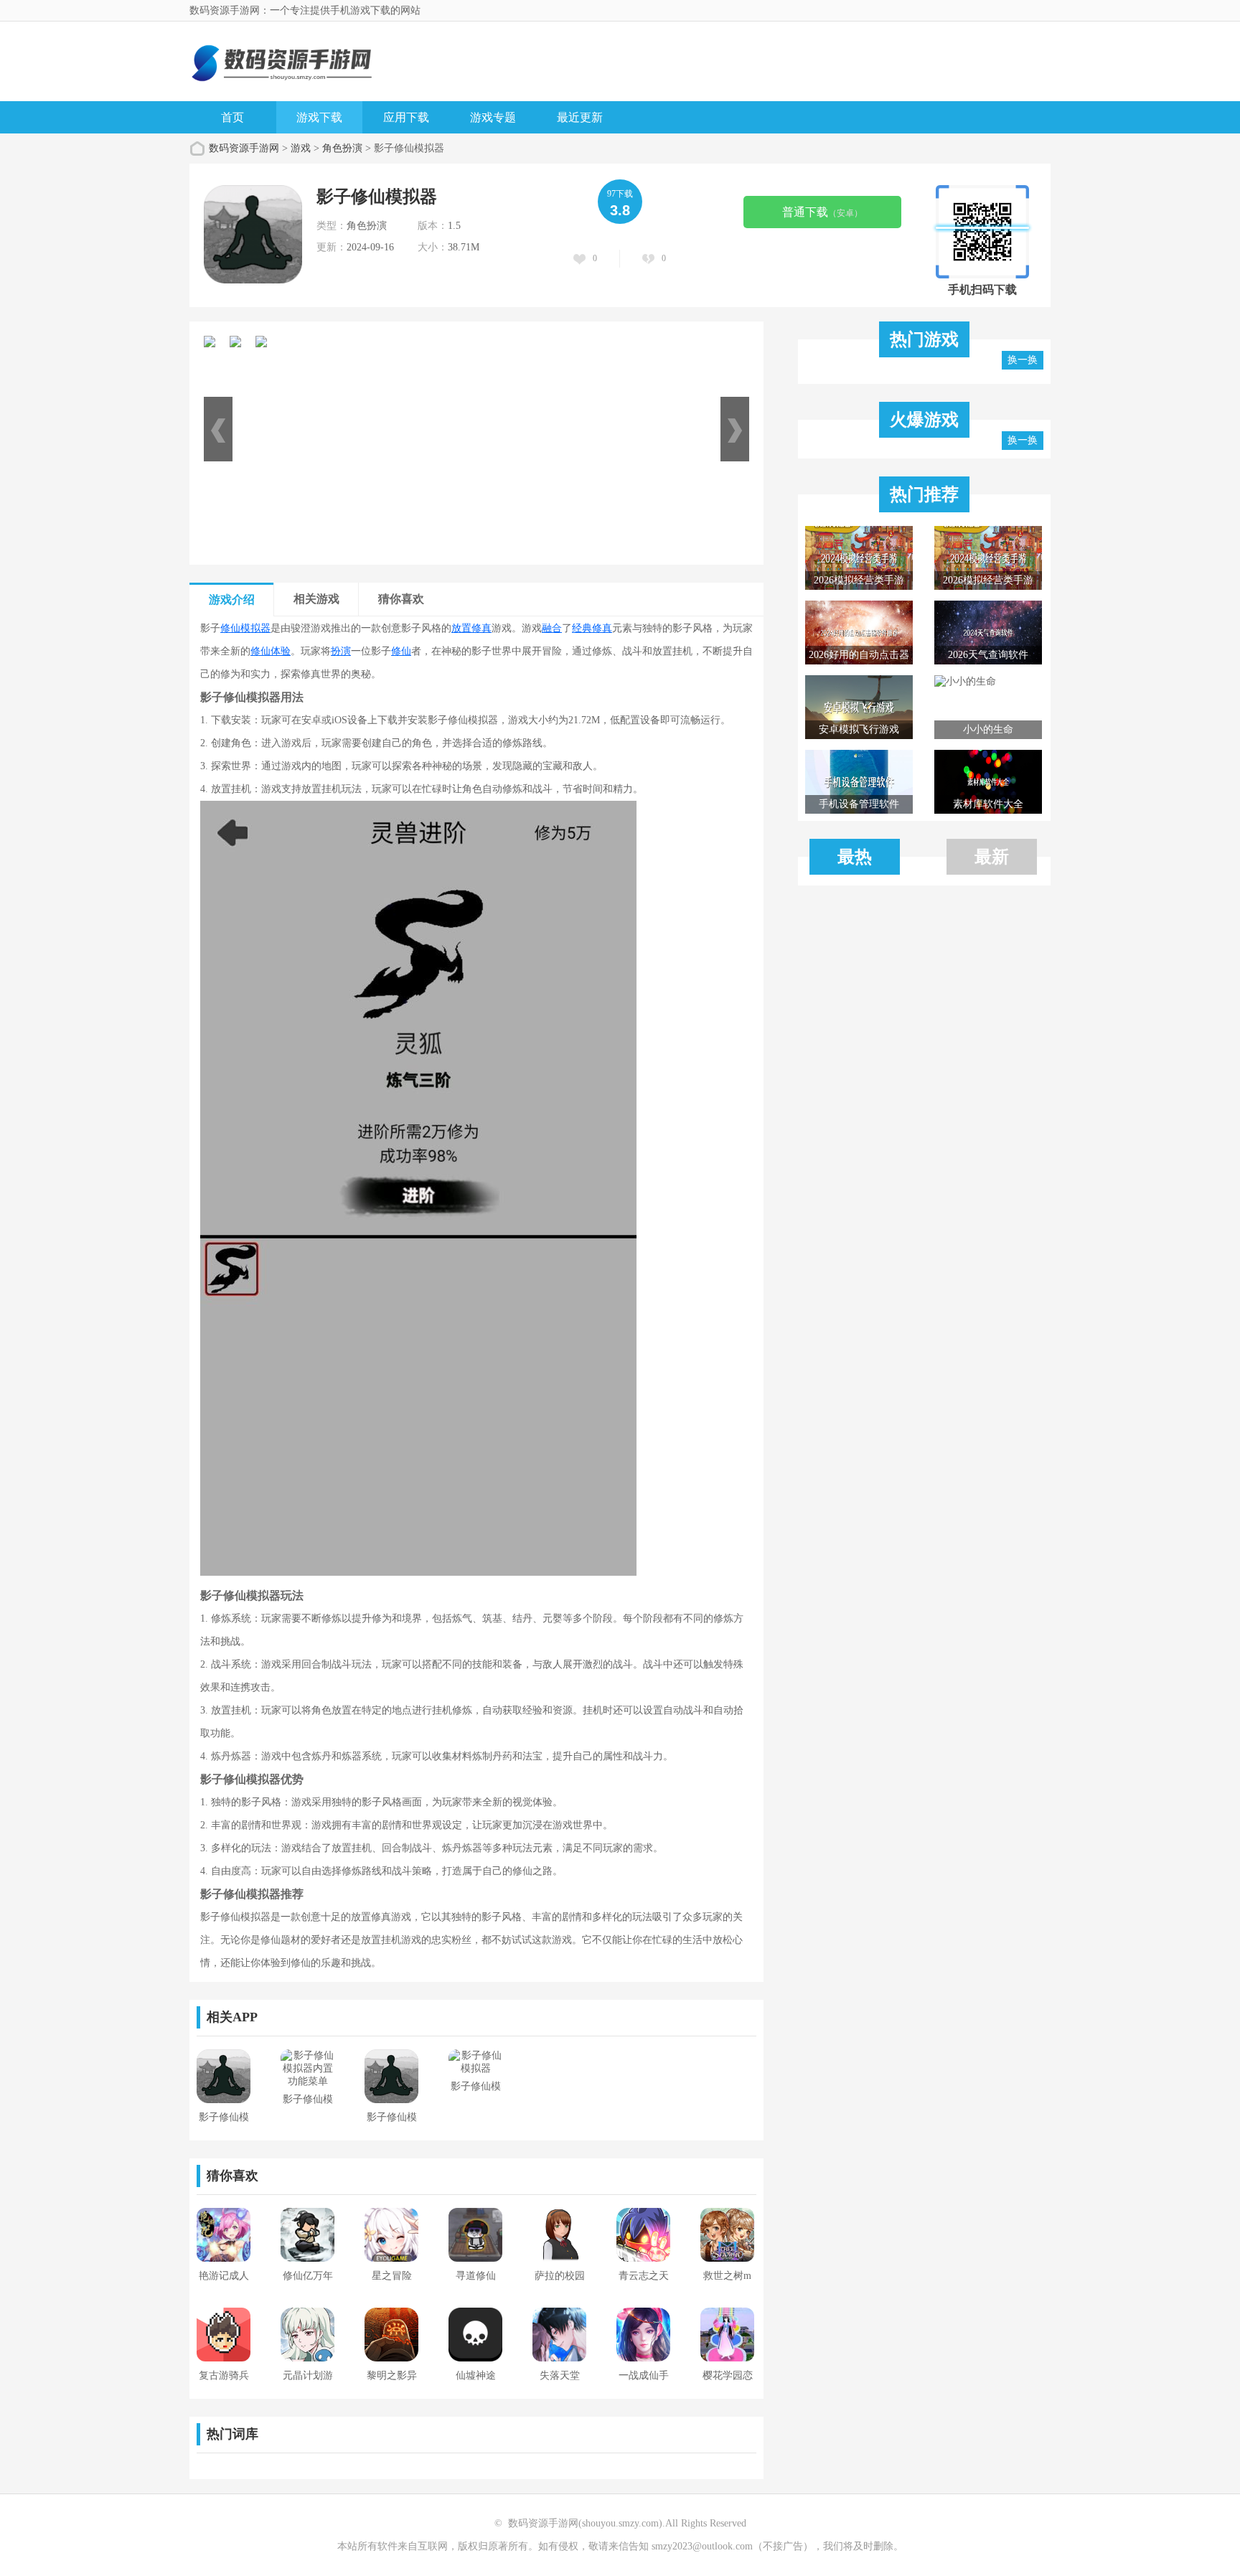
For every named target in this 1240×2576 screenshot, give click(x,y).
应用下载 (406, 117)
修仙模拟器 (245, 628)
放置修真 (471, 628)
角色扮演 (342, 148)
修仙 (401, 651)
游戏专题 (493, 117)
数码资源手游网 (244, 148)
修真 (602, 628)
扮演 (341, 651)
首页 (232, 117)
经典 (582, 628)
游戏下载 (319, 117)
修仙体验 (271, 651)
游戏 (301, 148)
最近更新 (580, 117)
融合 (552, 628)
